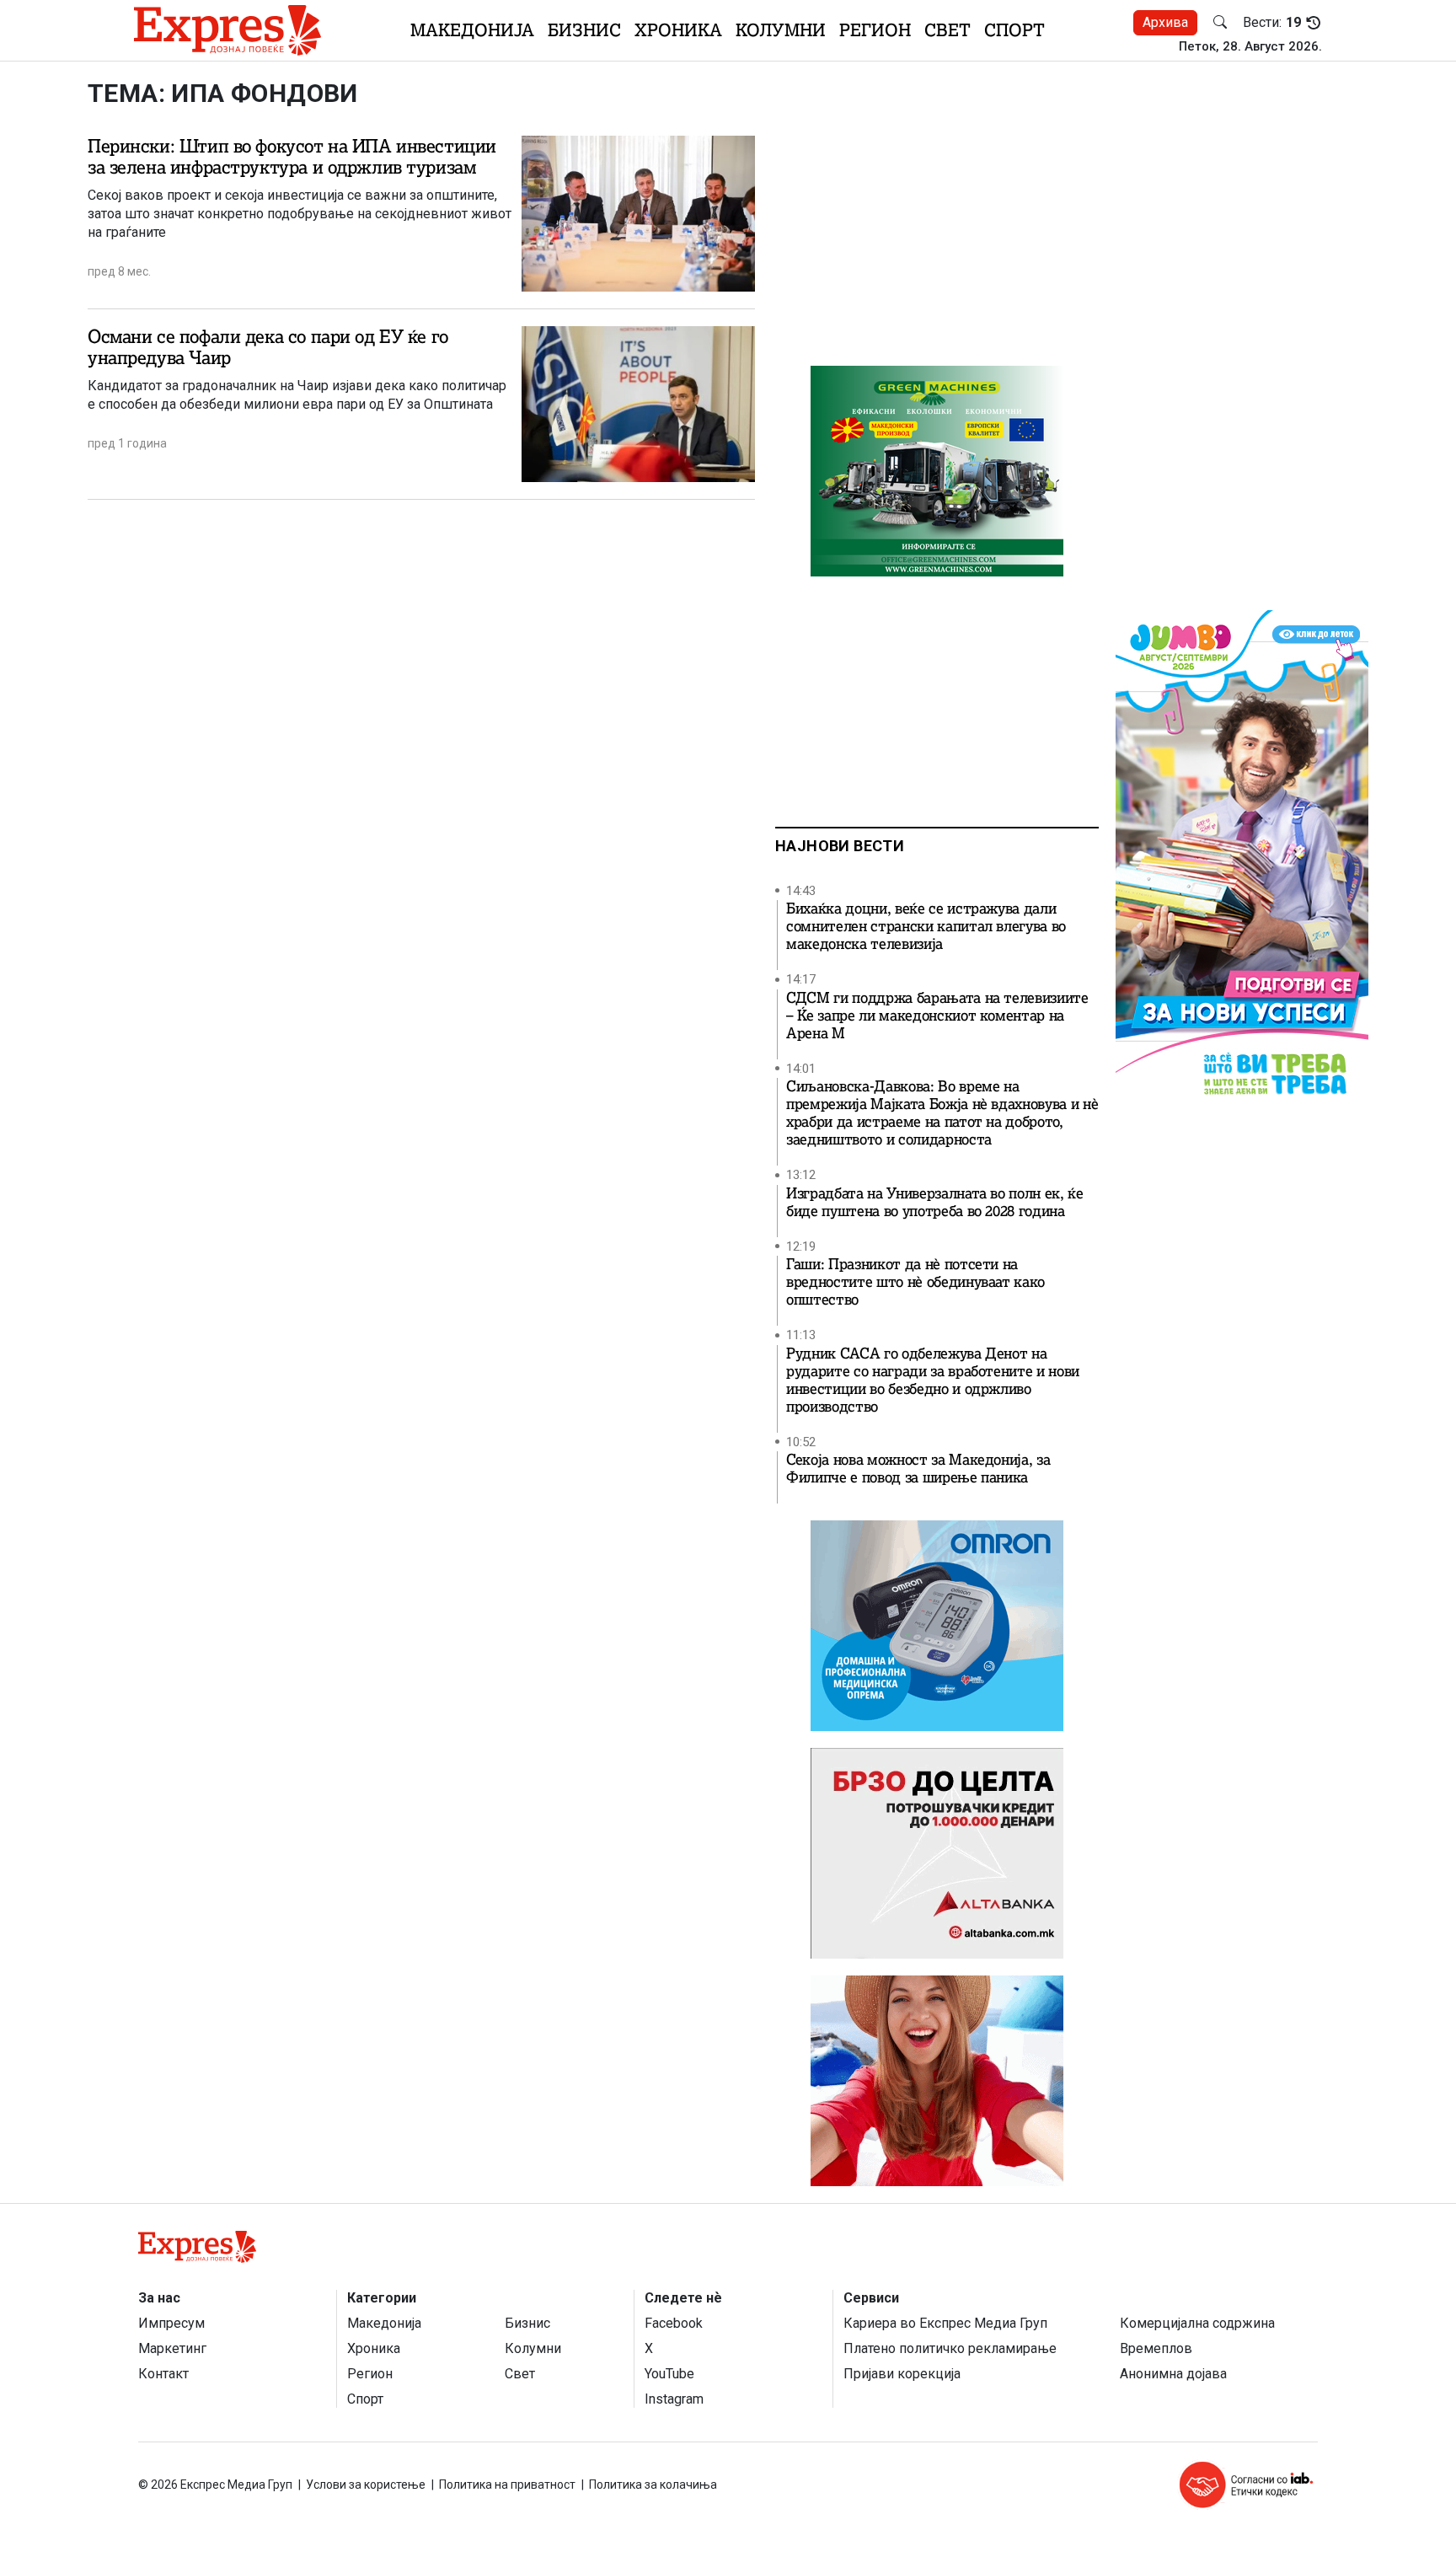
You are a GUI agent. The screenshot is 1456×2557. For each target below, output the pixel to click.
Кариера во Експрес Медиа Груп (945, 2323)
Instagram (674, 2399)
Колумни (781, 30)
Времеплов (1156, 2348)
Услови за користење (366, 2485)
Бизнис (584, 30)
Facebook (674, 2323)
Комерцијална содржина (1197, 2323)
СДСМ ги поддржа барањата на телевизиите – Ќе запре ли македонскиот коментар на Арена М (937, 1016)
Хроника (678, 30)
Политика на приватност (507, 2485)
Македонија (472, 30)
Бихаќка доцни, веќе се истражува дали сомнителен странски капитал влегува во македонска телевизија (926, 927)
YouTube (669, 2374)
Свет (947, 30)
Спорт (1014, 30)
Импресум (171, 2323)
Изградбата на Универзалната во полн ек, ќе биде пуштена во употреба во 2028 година (935, 1203)
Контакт (163, 2374)
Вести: (1272, 23)
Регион (875, 30)
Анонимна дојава (1173, 2374)
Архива (1165, 22)
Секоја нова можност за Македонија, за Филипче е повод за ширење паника (918, 1469)
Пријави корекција (902, 2374)
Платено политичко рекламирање (950, 2348)
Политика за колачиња (653, 2485)
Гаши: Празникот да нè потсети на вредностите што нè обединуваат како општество (915, 1282)
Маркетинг (172, 2348)
